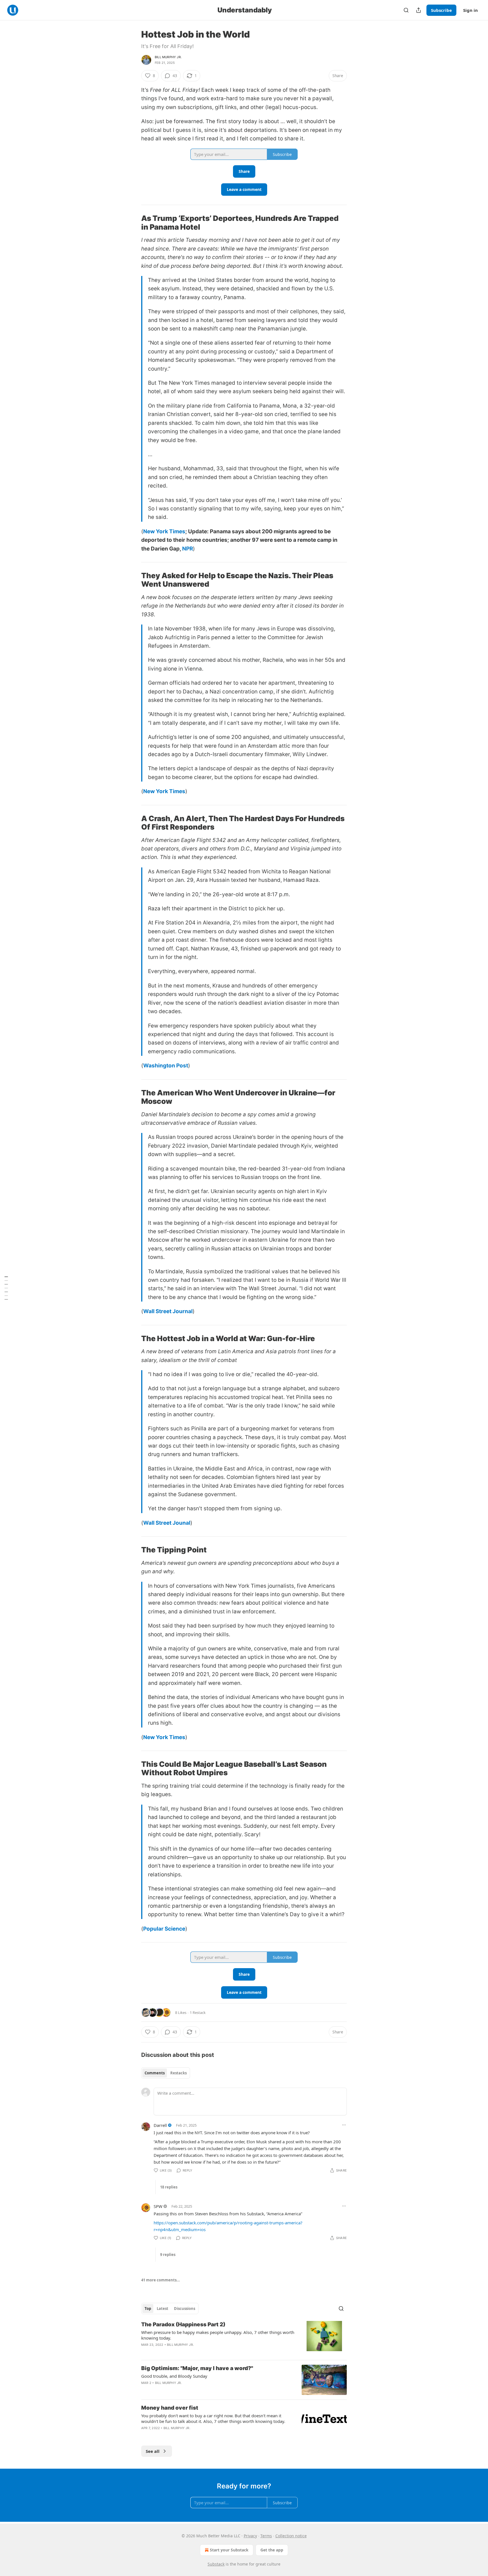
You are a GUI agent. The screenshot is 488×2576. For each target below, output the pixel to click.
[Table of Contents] (6, 1288)
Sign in (470, 10)
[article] (244, 2338)
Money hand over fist (170, 2408)
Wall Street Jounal (167, 1523)
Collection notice (291, 2536)
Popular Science (164, 1929)
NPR (188, 549)
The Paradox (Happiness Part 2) (183, 2324)
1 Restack (198, 2012)
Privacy (250, 2536)
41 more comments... (161, 2280)
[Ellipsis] (344, 2125)
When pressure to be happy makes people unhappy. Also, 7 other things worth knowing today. (218, 2335)
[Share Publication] (419, 10)
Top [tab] (148, 2309)
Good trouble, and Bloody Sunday (174, 2376)
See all (153, 2451)
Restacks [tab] (178, 2073)
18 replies (169, 2187)
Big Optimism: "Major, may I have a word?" (197, 2368)
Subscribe (441, 10)
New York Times (164, 531)
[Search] (406, 10)
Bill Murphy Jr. (168, 57)
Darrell (160, 2125)
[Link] (133, 223)
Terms (266, 2536)
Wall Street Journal (168, 1311)
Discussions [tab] (185, 2309)
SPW (158, 2206)
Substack (216, 2564)
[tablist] (166, 2073)
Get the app (272, 2550)
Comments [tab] (155, 2073)
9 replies (168, 2255)
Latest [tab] (163, 2309)
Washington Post (166, 1066)
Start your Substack (229, 2550)
